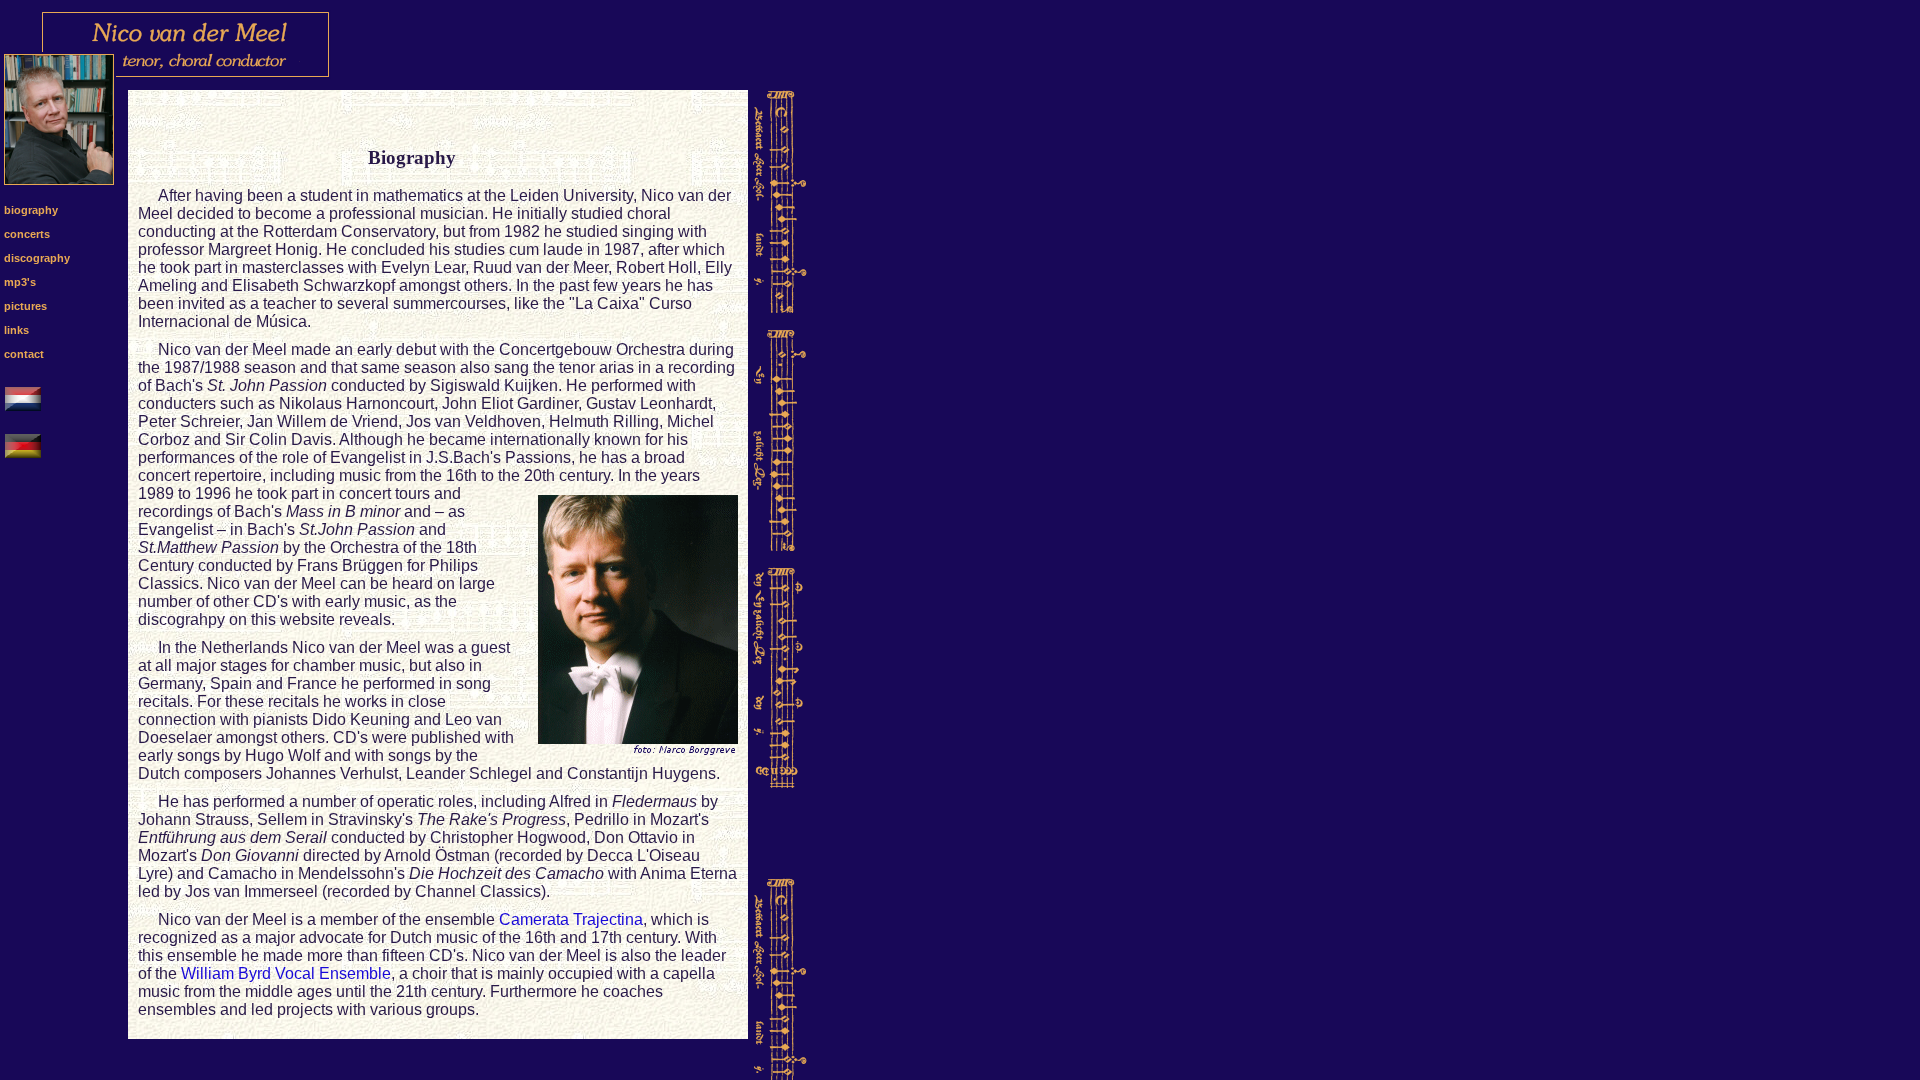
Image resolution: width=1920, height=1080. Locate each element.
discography (37, 258)
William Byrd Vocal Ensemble (286, 973)
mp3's (20, 282)
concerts (27, 234)
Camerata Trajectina (571, 919)
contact (24, 354)
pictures (25, 306)
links (16, 330)
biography (31, 210)
